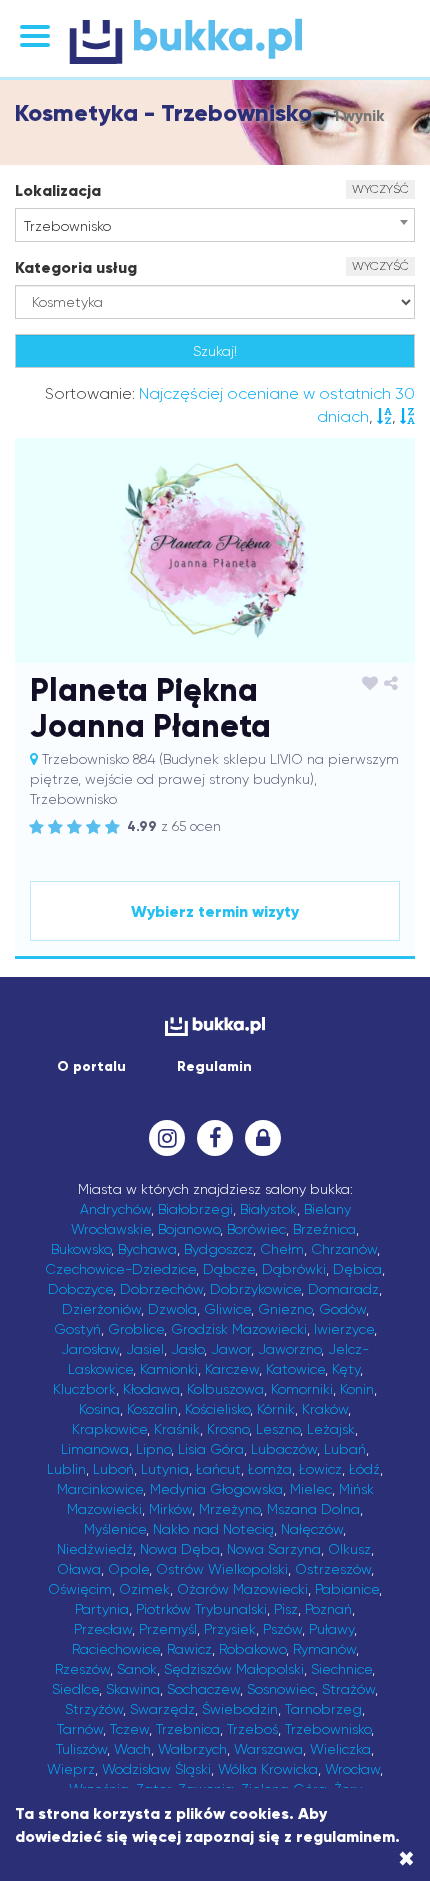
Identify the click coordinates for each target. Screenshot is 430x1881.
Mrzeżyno (229, 1509)
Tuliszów (81, 1749)
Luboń (113, 1469)
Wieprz (71, 1769)
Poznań (328, 1609)
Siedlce (75, 1689)
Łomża (270, 1469)
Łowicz (320, 1469)
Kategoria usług (76, 267)
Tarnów (80, 1729)
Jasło (187, 1349)
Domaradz (343, 1289)
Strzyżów (94, 1709)
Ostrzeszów (333, 1569)
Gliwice (227, 1309)
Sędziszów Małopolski (234, 1669)
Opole (128, 1569)
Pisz (286, 1609)
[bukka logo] (215, 1026)
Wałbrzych (192, 1749)
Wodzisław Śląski (156, 1769)
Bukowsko (81, 1249)
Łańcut (218, 1469)
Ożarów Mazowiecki (242, 1589)
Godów (342, 1309)
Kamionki (169, 1369)
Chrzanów (344, 1249)
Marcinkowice (100, 1489)
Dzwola (172, 1309)
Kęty (346, 1369)
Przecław (103, 1629)
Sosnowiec (281, 1689)
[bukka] (215, 41)
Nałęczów (312, 1529)
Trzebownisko (328, 1729)
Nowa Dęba (180, 1549)
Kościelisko (217, 1409)
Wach (132, 1749)
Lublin (66, 1469)
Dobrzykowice (255, 1289)
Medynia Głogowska (216, 1489)
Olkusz (349, 1549)
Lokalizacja (58, 190)
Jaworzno (289, 1349)
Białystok (268, 1209)
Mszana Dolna (313, 1509)
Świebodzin (240, 1709)
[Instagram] (167, 1138)
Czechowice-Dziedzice (120, 1269)
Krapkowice (109, 1429)
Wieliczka (340, 1749)
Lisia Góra (211, 1449)
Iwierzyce (344, 1329)
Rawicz (189, 1649)
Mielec (311, 1489)
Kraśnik (177, 1429)
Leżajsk (331, 1429)
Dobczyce (80, 1289)
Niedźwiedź (95, 1549)
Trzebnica (188, 1729)
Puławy (331, 1629)
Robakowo (252, 1649)
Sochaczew (203, 1689)
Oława (79, 1569)
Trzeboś (252, 1729)
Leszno (278, 1429)
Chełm (282, 1249)
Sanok (137, 1669)
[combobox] (215, 225)
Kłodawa (151, 1389)
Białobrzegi (195, 1209)
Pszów (282, 1629)
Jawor (231, 1349)
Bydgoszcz (218, 1249)
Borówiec (256, 1229)
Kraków (325, 1409)
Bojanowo (189, 1229)
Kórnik (276, 1409)
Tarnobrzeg (323, 1709)
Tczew (129, 1729)
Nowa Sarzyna (274, 1549)
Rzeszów (82, 1669)
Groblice (136, 1329)
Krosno (228, 1429)
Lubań (345, 1449)
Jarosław (90, 1349)
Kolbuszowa (225, 1389)
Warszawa (268, 1749)
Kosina (99, 1409)
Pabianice (347, 1589)
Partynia (102, 1609)
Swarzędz (162, 1709)
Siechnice (341, 1669)
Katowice (295, 1369)
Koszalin (152, 1409)
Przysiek (230, 1629)
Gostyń (77, 1329)
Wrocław (352, 1769)
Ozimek (144, 1589)
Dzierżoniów (101, 1309)
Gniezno (285, 1309)
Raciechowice (116, 1649)
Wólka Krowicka (268, 1769)
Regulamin (214, 1066)
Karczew (232, 1369)
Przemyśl (168, 1629)
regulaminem (345, 1836)
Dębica (357, 1269)
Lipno (153, 1449)
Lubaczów (284, 1449)
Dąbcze (229, 1269)
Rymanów (324, 1649)
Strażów (348, 1689)
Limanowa (95, 1449)
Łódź (364, 1469)
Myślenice (115, 1529)
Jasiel (145, 1349)
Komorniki (302, 1389)
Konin (357, 1389)
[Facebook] (215, 1138)
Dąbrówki (294, 1269)
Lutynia (165, 1469)
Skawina (133, 1689)
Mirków (170, 1509)
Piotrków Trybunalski (201, 1609)
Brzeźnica (324, 1229)
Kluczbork (84, 1389)
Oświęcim (80, 1589)
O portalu (91, 1066)
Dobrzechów (161, 1289)
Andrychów (115, 1209)
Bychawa (147, 1249)
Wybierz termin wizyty (215, 911)
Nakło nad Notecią (213, 1529)
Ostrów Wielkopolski (222, 1569)
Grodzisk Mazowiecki (239, 1329)
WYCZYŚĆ (380, 189)
